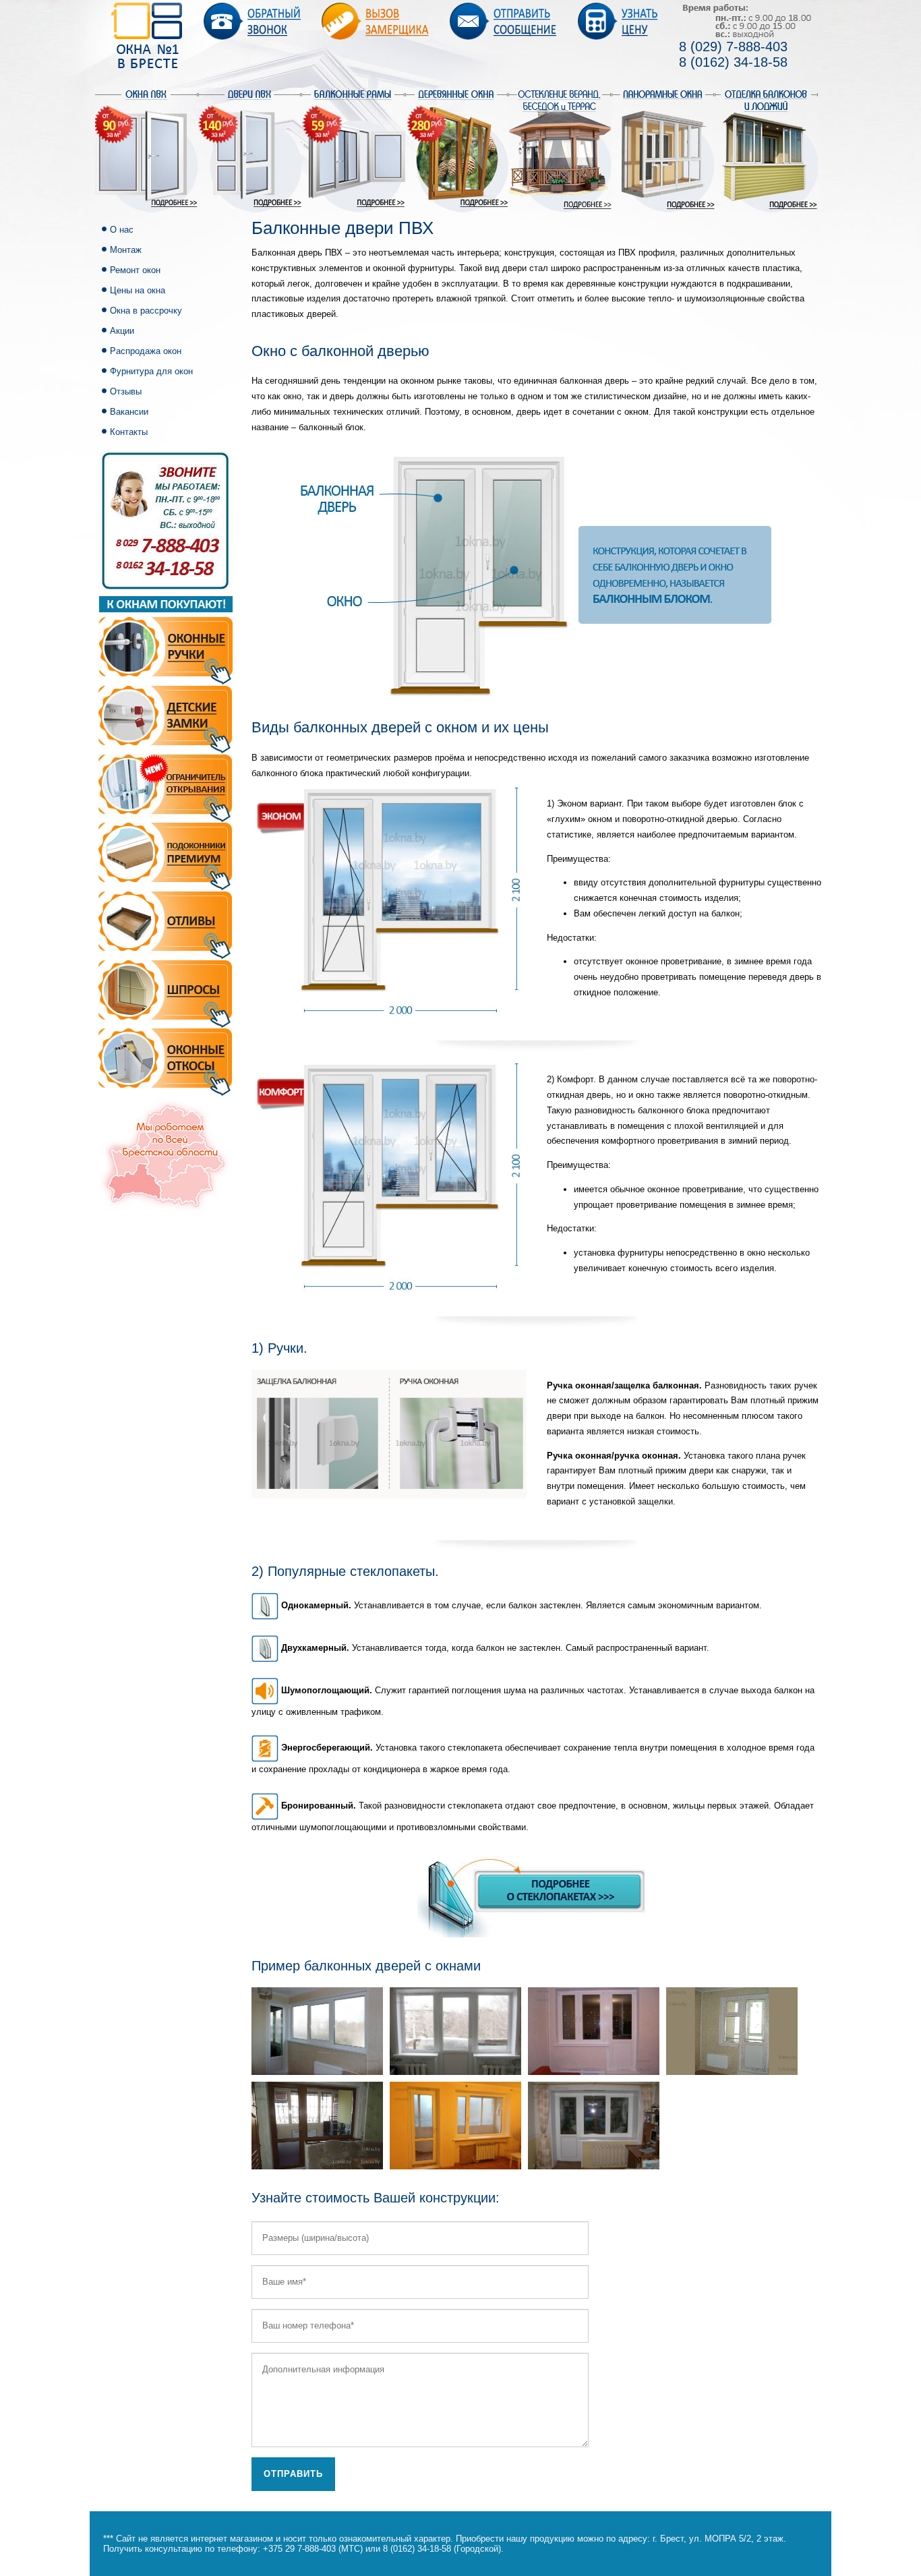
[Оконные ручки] (166, 640)
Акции (122, 331)
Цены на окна (138, 290)
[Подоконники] (165, 856)
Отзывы (126, 391)
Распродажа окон (146, 351)
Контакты (129, 432)
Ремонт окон (135, 270)
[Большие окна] (663, 149)
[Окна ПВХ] (147, 149)
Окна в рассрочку (146, 311)
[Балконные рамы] (353, 149)
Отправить (293, 2474)
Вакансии (129, 412)
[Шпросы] (165, 993)
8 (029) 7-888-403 (733, 47)
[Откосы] (165, 1062)
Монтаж (126, 250)
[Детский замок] (165, 719)
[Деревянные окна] (457, 149)
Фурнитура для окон (151, 371)
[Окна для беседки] (560, 149)
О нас (122, 230)
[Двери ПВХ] (250, 149)
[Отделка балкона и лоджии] (766, 149)
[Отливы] (165, 924)
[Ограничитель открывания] (165, 787)
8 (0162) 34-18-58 (733, 62)
